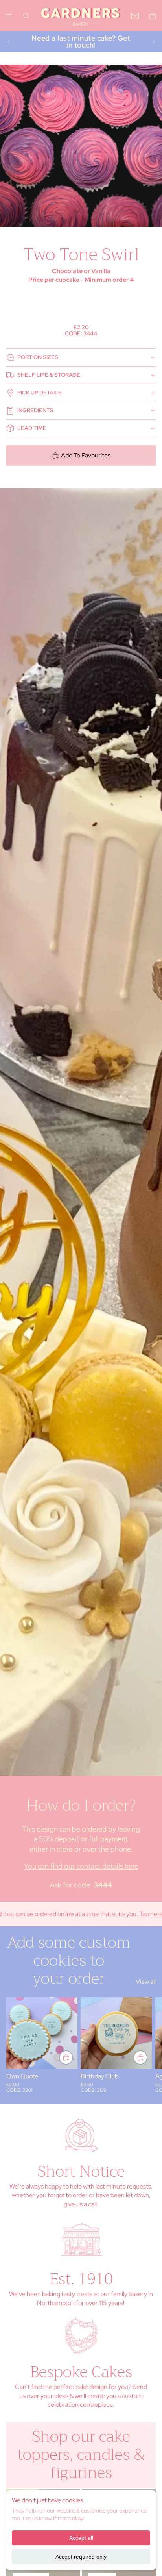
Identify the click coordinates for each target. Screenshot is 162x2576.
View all (146, 1982)
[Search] (26, 16)
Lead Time (32, 428)
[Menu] (9, 16)
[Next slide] (153, 42)
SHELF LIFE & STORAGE (49, 375)
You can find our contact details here (81, 1866)
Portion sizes (38, 357)
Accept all (81, 2538)
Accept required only (81, 2557)
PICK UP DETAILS (40, 393)
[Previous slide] (9, 42)
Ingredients (35, 410)
